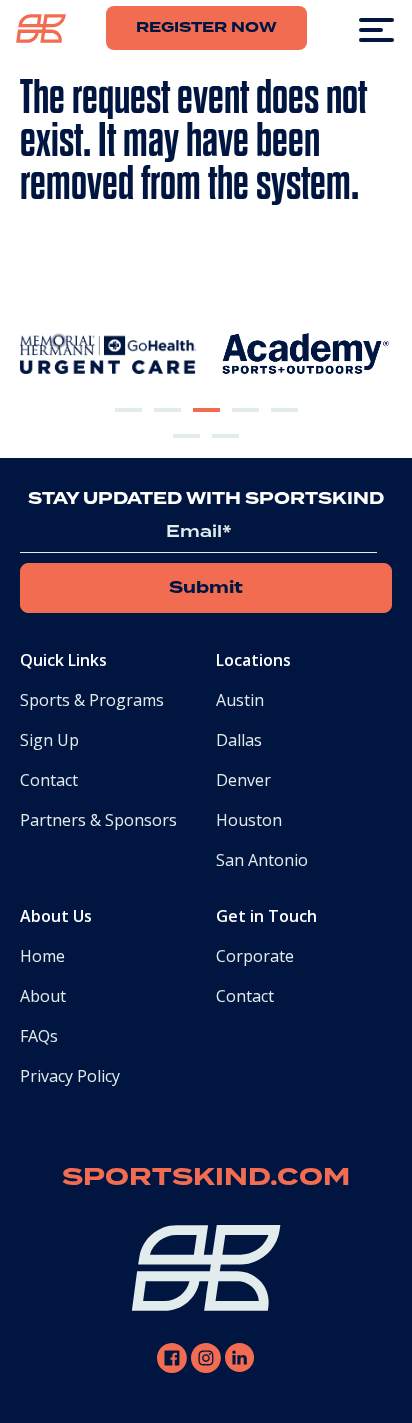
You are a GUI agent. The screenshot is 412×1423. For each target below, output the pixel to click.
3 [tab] (206, 426)
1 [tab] (128, 426)
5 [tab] (284, 426)
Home (42, 956)
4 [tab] (245, 426)
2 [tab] (167, 426)
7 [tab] (226, 452)
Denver (243, 780)
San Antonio (262, 860)
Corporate (255, 956)
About (43, 996)
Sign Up (49, 740)
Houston (249, 820)
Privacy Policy (70, 1076)
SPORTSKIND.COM (206, 1178)
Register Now (206, 28)
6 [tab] (187, 452)
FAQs (39, 1036)
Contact (49, 780)
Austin (240, 700)
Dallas (239, 740)
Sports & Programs (92, 700)
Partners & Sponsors (98, 820)
